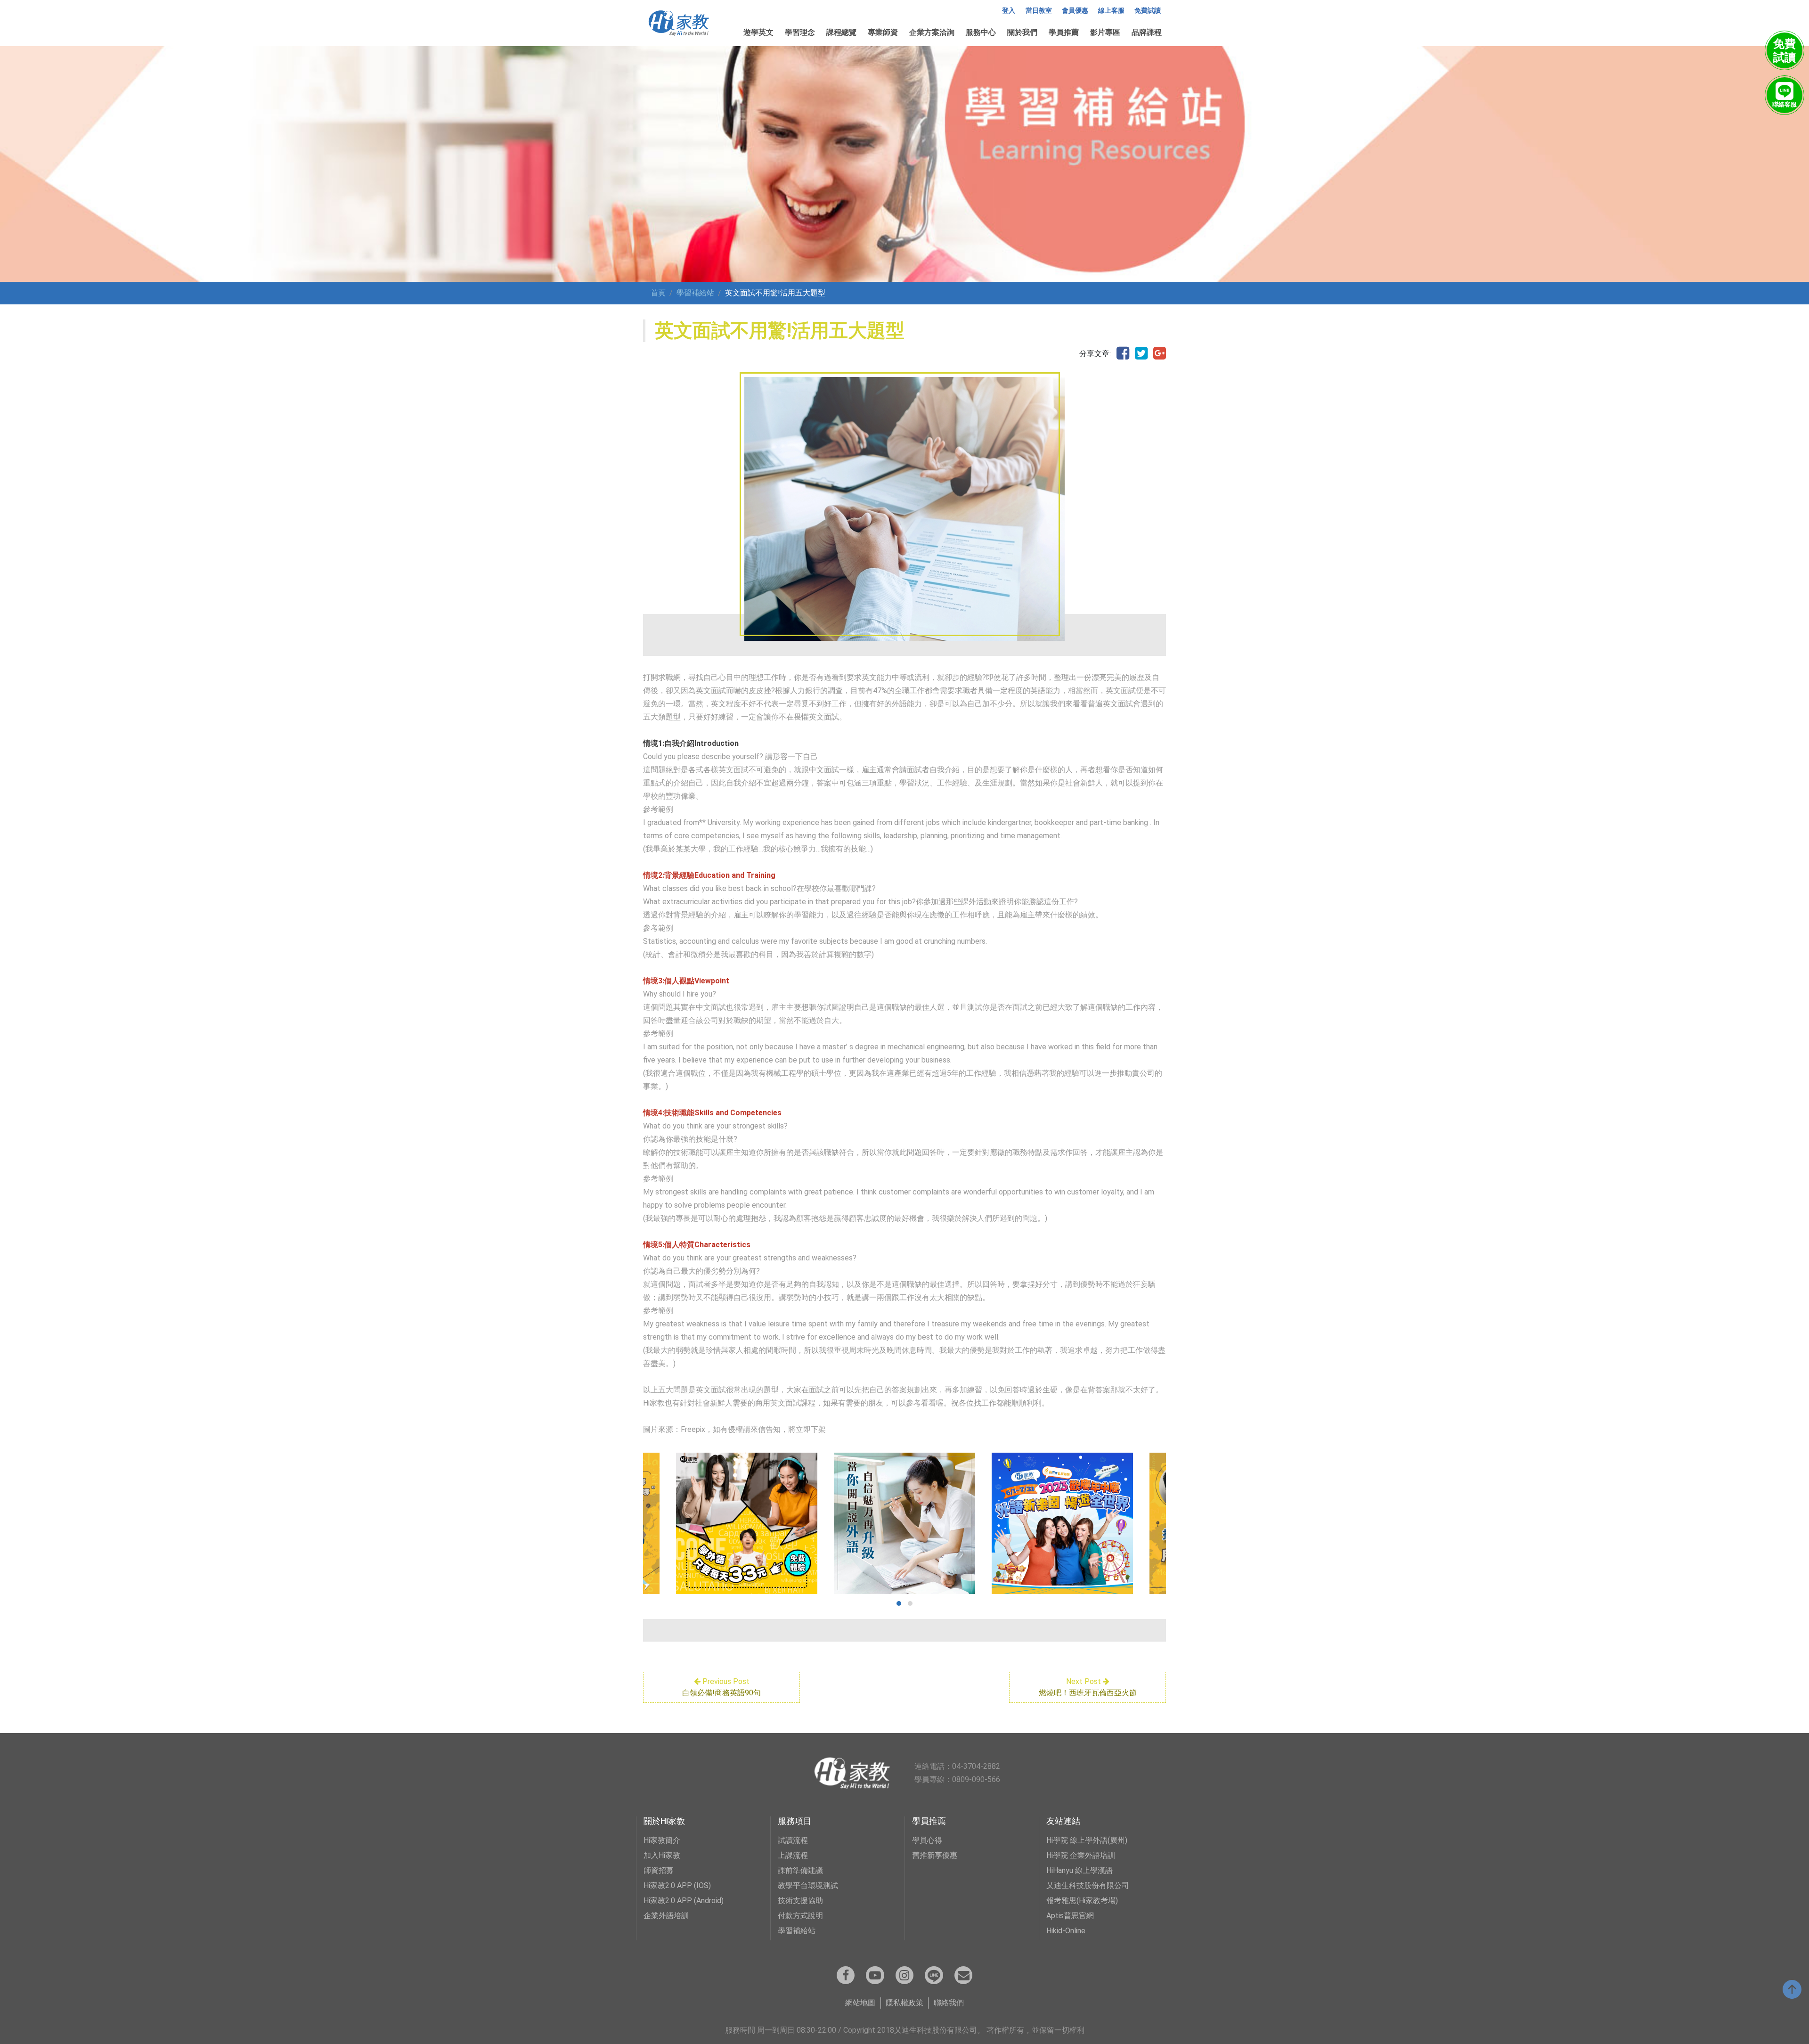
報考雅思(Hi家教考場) (1082, 1901)
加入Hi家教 (662, 1855)
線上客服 (1111, 11)
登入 (1009, 11)
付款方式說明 (800, 1916)
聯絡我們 (949, 2003)
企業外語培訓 (666, 1916)
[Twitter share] (1141, 354)
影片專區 (1105, 32)
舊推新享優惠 (935, 1855)
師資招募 (659, 1870)
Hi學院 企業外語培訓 (1081, 1855)
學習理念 (800, 32)
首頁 (658, 293)
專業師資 (883, 32)
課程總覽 (841, 32)
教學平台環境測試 (808, 1885)
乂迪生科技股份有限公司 (1088, 1885)
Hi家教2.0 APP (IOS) (677, 1885)
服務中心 (981, 32)
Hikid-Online (1066, 1931)
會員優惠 (1075, 11)
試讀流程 (793, 1840)
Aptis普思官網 (1070, 1916)
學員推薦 (1064, 32)
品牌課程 (1147, 32)
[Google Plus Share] (1160, 354)
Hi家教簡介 (662, 1840)
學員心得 (927, 1840)
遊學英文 (758, 32)
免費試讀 (1148, 11)
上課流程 (793, 1855)
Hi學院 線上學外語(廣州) (1087, 1840)
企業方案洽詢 (932, 32)
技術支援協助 (800, 1901)
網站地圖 (860, 2003)
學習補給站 (695, 293)
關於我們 (1022, 32)
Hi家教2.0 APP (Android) (684, 1901)
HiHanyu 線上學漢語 (1080, 1870)
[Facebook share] (1123, 354)
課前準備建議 (800, 1870)
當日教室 (1039, 11)
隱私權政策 (904, 2003)
